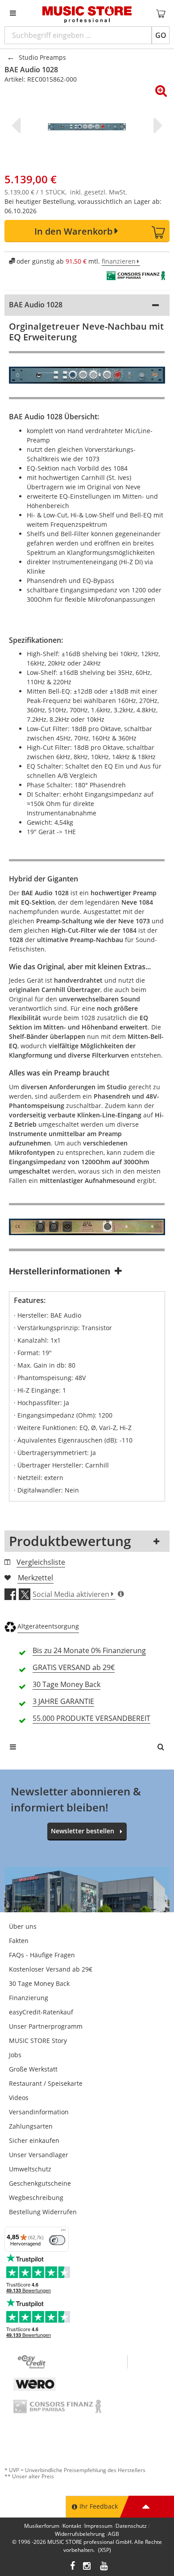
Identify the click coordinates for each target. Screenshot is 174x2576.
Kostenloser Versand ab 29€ (51, 1969)
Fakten (19, 1941)
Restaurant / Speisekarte (46, 2083)
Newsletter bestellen (83, 1831)
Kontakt (72, 2526)
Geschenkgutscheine (40, 2183)
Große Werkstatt (33, 2069)
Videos (19, 2098)
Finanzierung (29, 1998)
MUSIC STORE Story (38, 2041)
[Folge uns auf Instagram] (87, 2567)
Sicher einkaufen (34, 2140)
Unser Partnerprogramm (46, 2026)
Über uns (23, 1926)
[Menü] (63, 2232)
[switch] (57, 2240)
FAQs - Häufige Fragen (42, 1955)
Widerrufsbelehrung (80, 2534)
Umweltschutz (30, 2169)
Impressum (98, 2526)
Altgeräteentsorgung (48, 1626)
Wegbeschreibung (36, 2198)
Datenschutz (131, 2526)
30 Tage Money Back (39, 1983)
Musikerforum (42, 2526)
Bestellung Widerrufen (43, 2212)
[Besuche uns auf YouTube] (104, 2567)
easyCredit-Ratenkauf (41, 2012)
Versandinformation (39, 2112)
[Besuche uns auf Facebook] (72, 2567)
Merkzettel (35, 1578)
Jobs (15, 2055)
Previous (18, 125)
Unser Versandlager (39, 2155)
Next (156, 125)
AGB (114, 2534)
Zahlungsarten (31, 2126)
